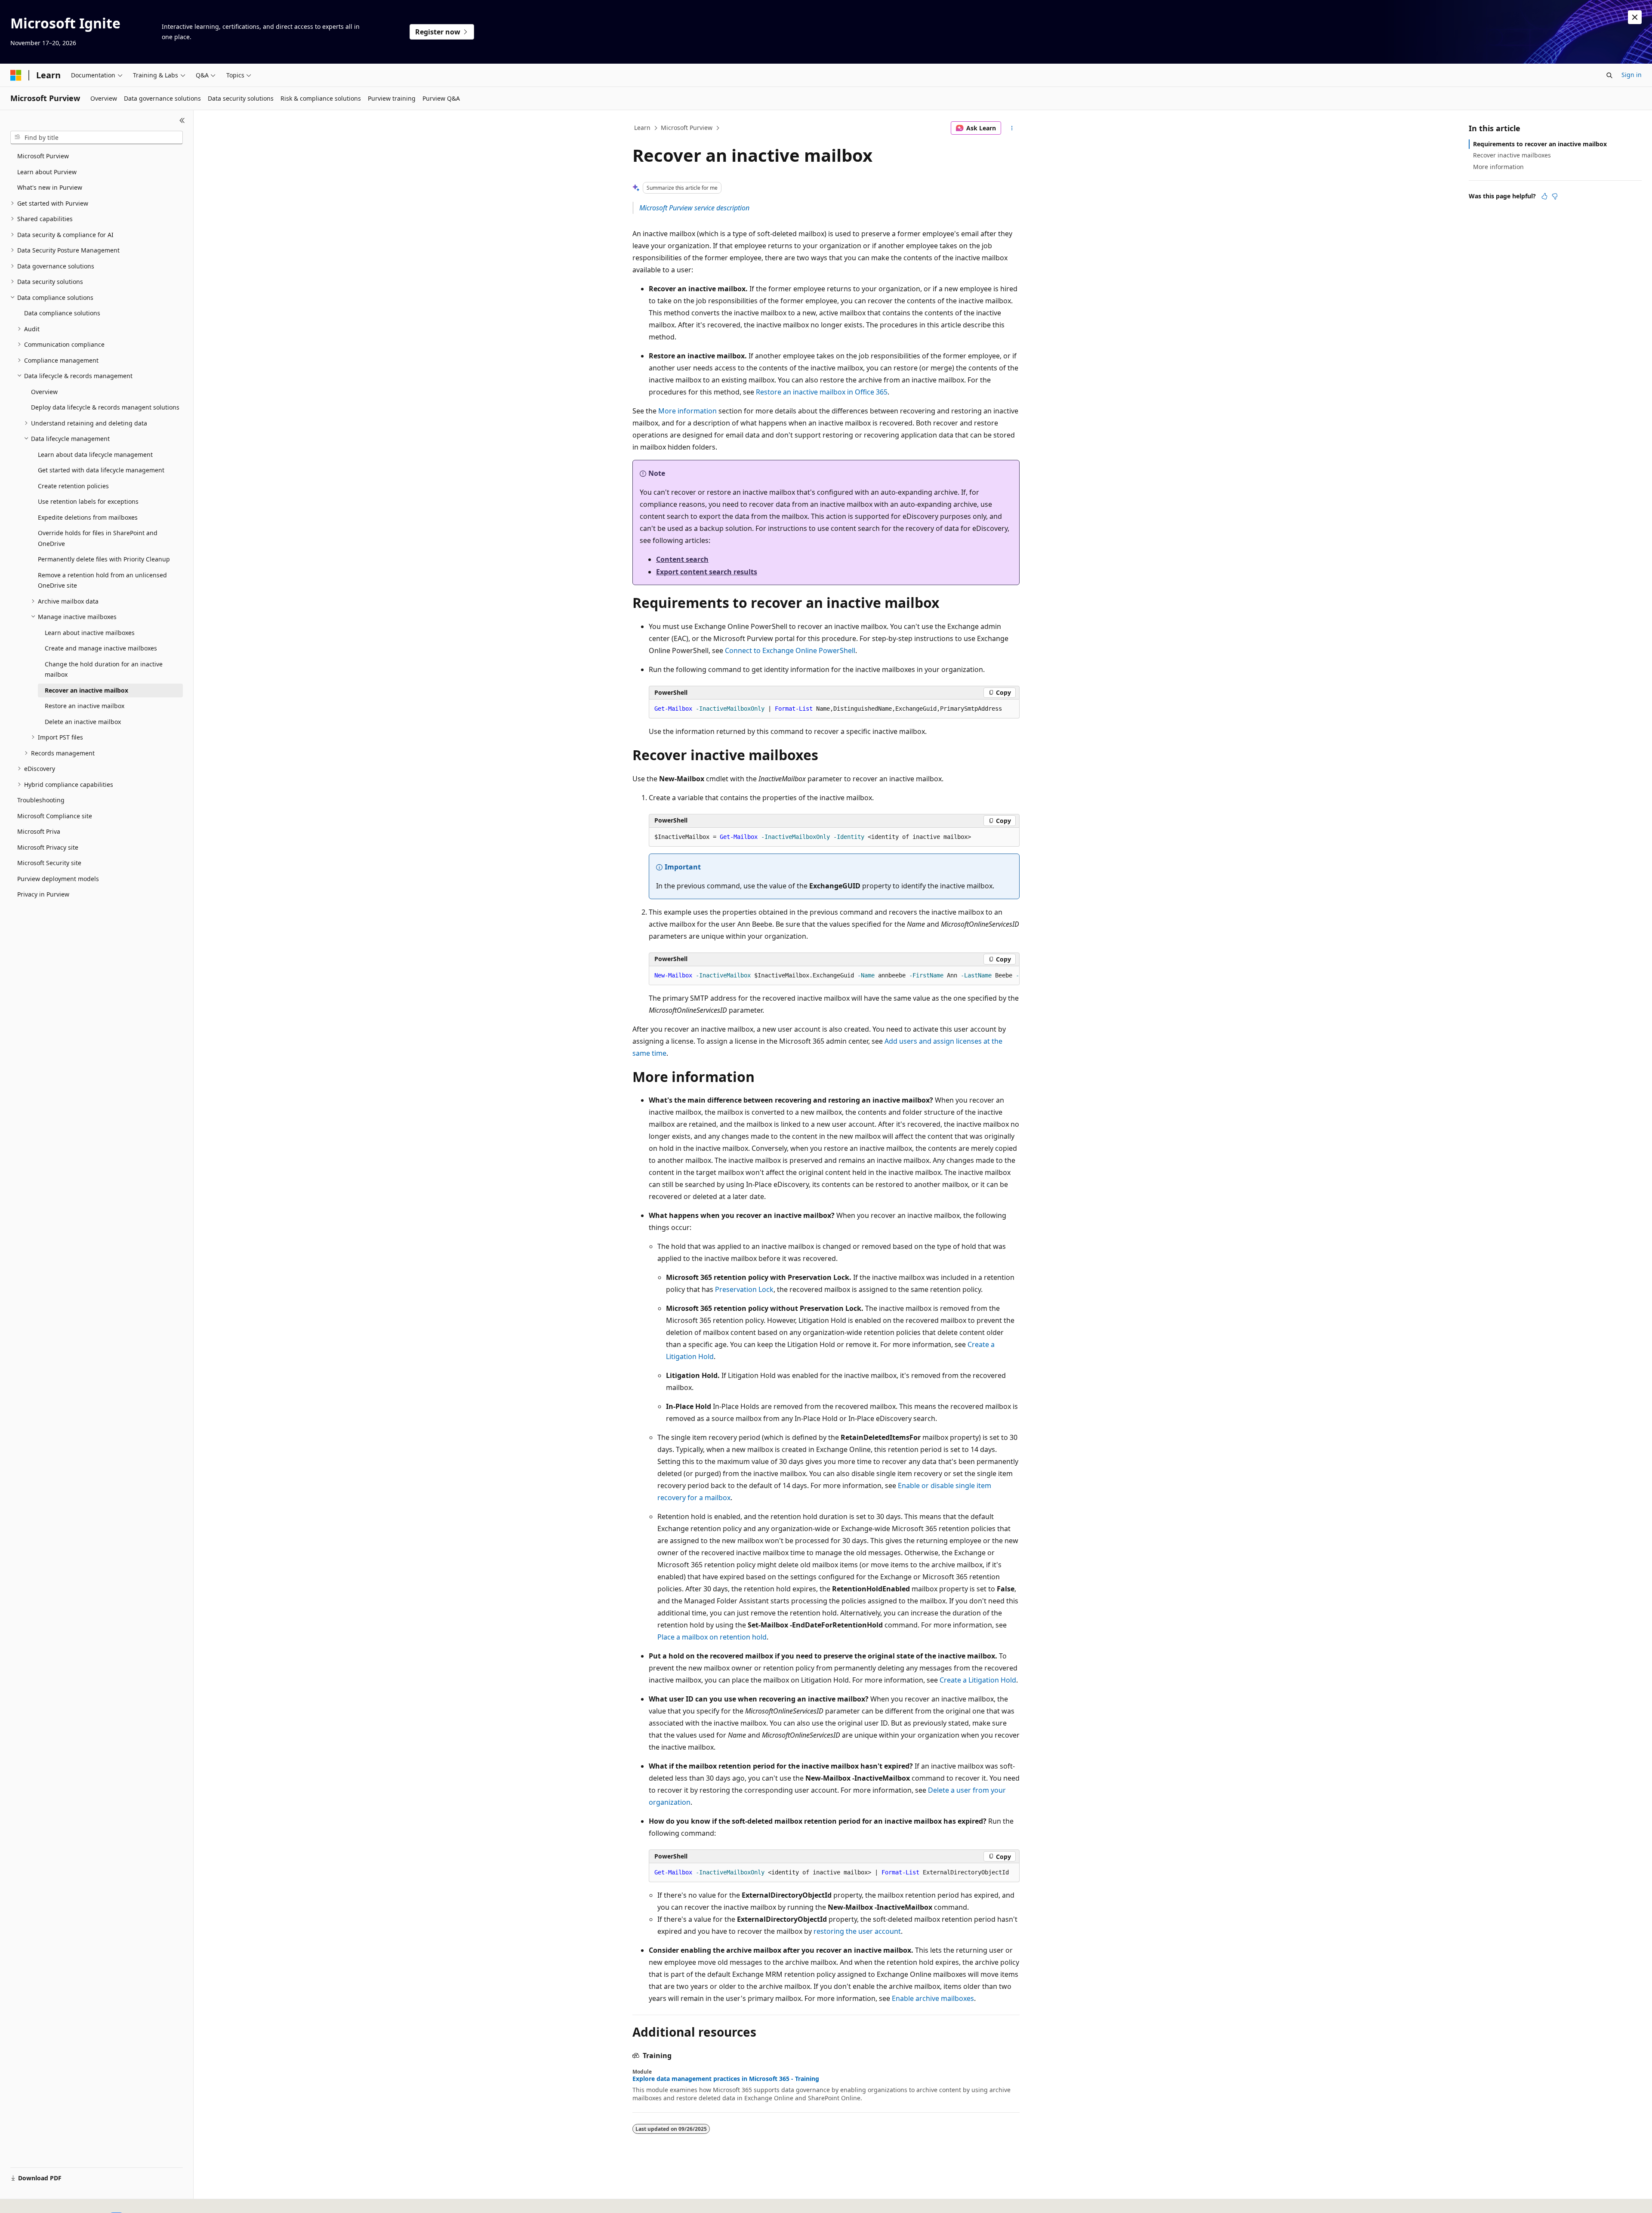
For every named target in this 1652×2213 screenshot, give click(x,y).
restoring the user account (857, 1931)
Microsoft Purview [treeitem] (43, 156)
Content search (682, 559)
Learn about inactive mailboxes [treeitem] (90, 633)
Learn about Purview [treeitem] (47, 172)
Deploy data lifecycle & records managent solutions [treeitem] (105, 407)
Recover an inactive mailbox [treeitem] (86, 690)
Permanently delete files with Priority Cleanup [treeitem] (104, 559)
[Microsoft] (16, 75)
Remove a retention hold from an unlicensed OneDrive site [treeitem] (102, 580)
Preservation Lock (744, 1289)
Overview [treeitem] (44, 392)
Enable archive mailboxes (933, 1998)
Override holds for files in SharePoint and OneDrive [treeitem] (98, 538)
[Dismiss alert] (1635, 17)
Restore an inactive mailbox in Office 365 (822, 392)
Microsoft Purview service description (694, 208)
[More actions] (1012, 128)
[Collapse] (182, 120)
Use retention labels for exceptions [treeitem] (88, 501)
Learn (642, 128)
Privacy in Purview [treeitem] (43, 894)
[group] (834, 976)
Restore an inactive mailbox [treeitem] (85, 706)
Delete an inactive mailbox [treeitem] (83, 722)
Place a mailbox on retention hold (712, 1637)
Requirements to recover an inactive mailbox (1540, 144)
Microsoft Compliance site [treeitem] (55, 816)
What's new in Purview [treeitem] (50, 187)
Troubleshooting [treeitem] (41, 800)
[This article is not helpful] (1555, 196)
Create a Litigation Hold (978, 1680)
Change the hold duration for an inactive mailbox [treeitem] (104, 669)
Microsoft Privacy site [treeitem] (48, 847)
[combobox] (97, 138)
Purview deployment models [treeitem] (58, 879)
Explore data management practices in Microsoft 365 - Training (726, 2079)
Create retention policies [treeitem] (73, 486)
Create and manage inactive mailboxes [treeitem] (101, 648)
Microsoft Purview (687, 128)
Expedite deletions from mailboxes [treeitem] (88, 517)
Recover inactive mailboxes (1512, 155)
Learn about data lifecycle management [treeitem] (95, 455)
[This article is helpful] (1544, 196)
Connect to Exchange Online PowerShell (790, 650)
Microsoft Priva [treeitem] (39, 831)
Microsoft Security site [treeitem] (49, 863)
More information (687, 411)
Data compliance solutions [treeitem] (62, 313)
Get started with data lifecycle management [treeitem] (101, 470)
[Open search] (1609, 75)
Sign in (1632, 75)
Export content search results (707, 572)
